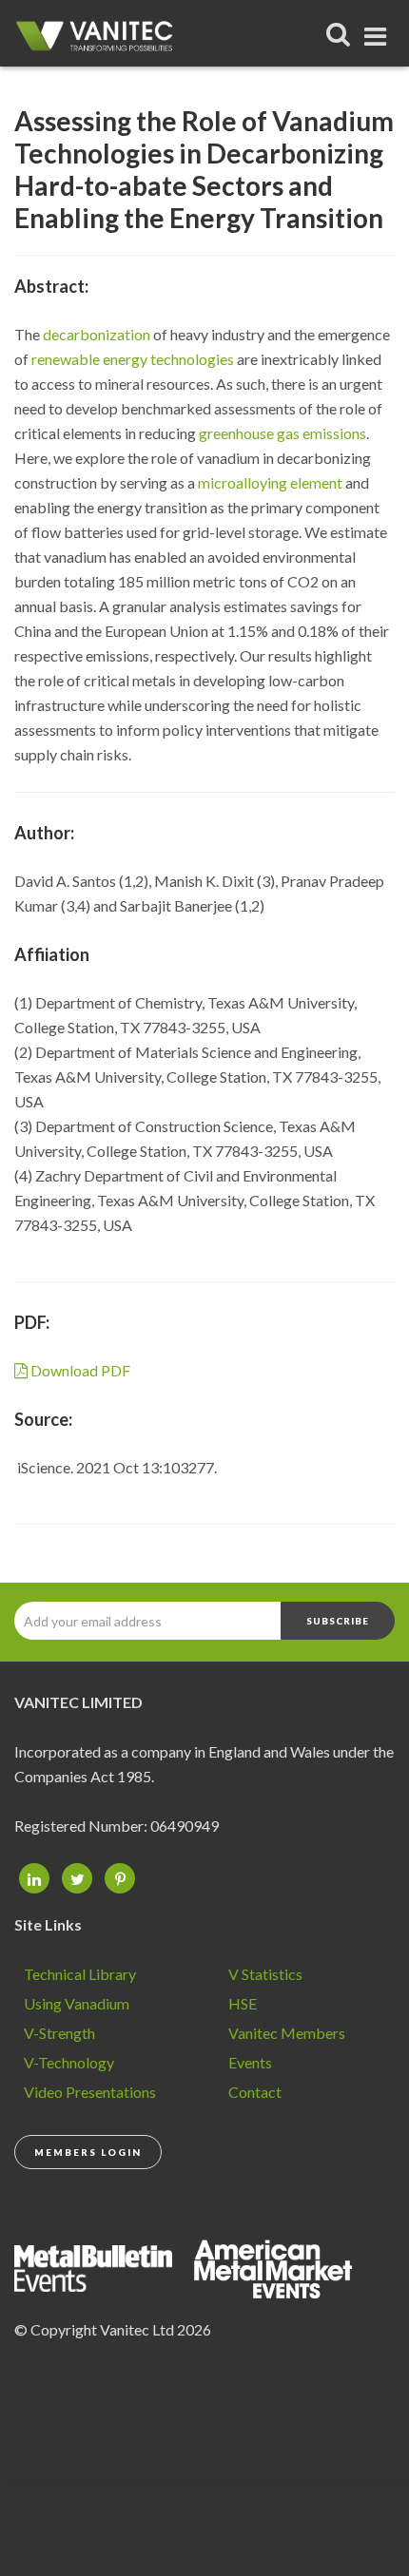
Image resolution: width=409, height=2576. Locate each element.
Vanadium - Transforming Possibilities (100, 43)
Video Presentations (90, 2092)
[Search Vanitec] (339, 34)
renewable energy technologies (133, 359)
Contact (255, 2092)
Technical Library (80, 1974)
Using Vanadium (77, 2003)
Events (250, 2062)
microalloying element (270, 482)
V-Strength (59, 2033)
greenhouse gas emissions (282, 433)
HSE (243, 2003)
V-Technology (69, 2062)
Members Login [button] (88, 2152)
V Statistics (265, 1974)
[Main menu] (377, 32)
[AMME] (103, 2267)
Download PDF (79, 1370)
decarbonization (97, 334)
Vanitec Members (287, 2033)
